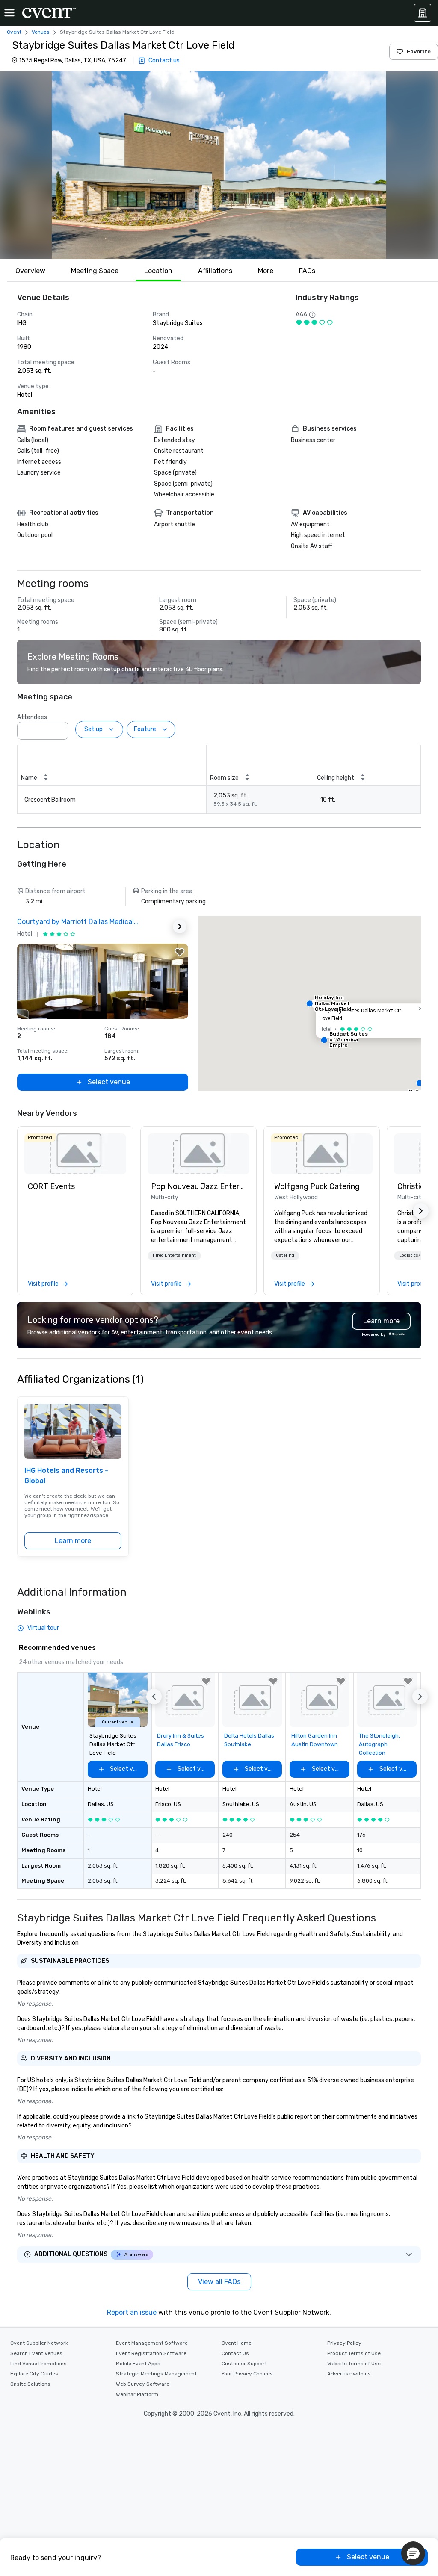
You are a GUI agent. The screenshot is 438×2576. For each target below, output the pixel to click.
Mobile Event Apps (138, 2364)
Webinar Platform (137, 2394)
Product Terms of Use (354, 2353)
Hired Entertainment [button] (174, 1255)
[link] (75, 1154)
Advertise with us (349, 2374)
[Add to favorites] (180, 952)
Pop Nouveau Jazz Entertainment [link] (198, 1186)
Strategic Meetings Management (156, 2374)
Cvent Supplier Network (39, 2343)
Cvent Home (237, 2343)
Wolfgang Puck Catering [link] (317, 1186)
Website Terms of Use (354, 2364)
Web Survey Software (143, 2384)
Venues (41, 32)
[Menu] (9, 13)
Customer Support (244, 2364)
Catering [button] (285, 1255)
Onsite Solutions (30, 2384)
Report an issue (132, 2312)
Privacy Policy (344, 2343)
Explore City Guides (34, 2374)
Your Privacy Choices (247, 2374)
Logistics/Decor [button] (416, 1255)
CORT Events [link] (51, 1186)
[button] (219, 165)
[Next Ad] (180, 927)
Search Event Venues (36, 2353)
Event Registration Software (151, 2353)
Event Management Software (152, 2343)
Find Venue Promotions (38, 2364)
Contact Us (235, 2353)
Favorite (419, 52)
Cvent (14, 32)
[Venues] (423, 13)
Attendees (32, 717)
